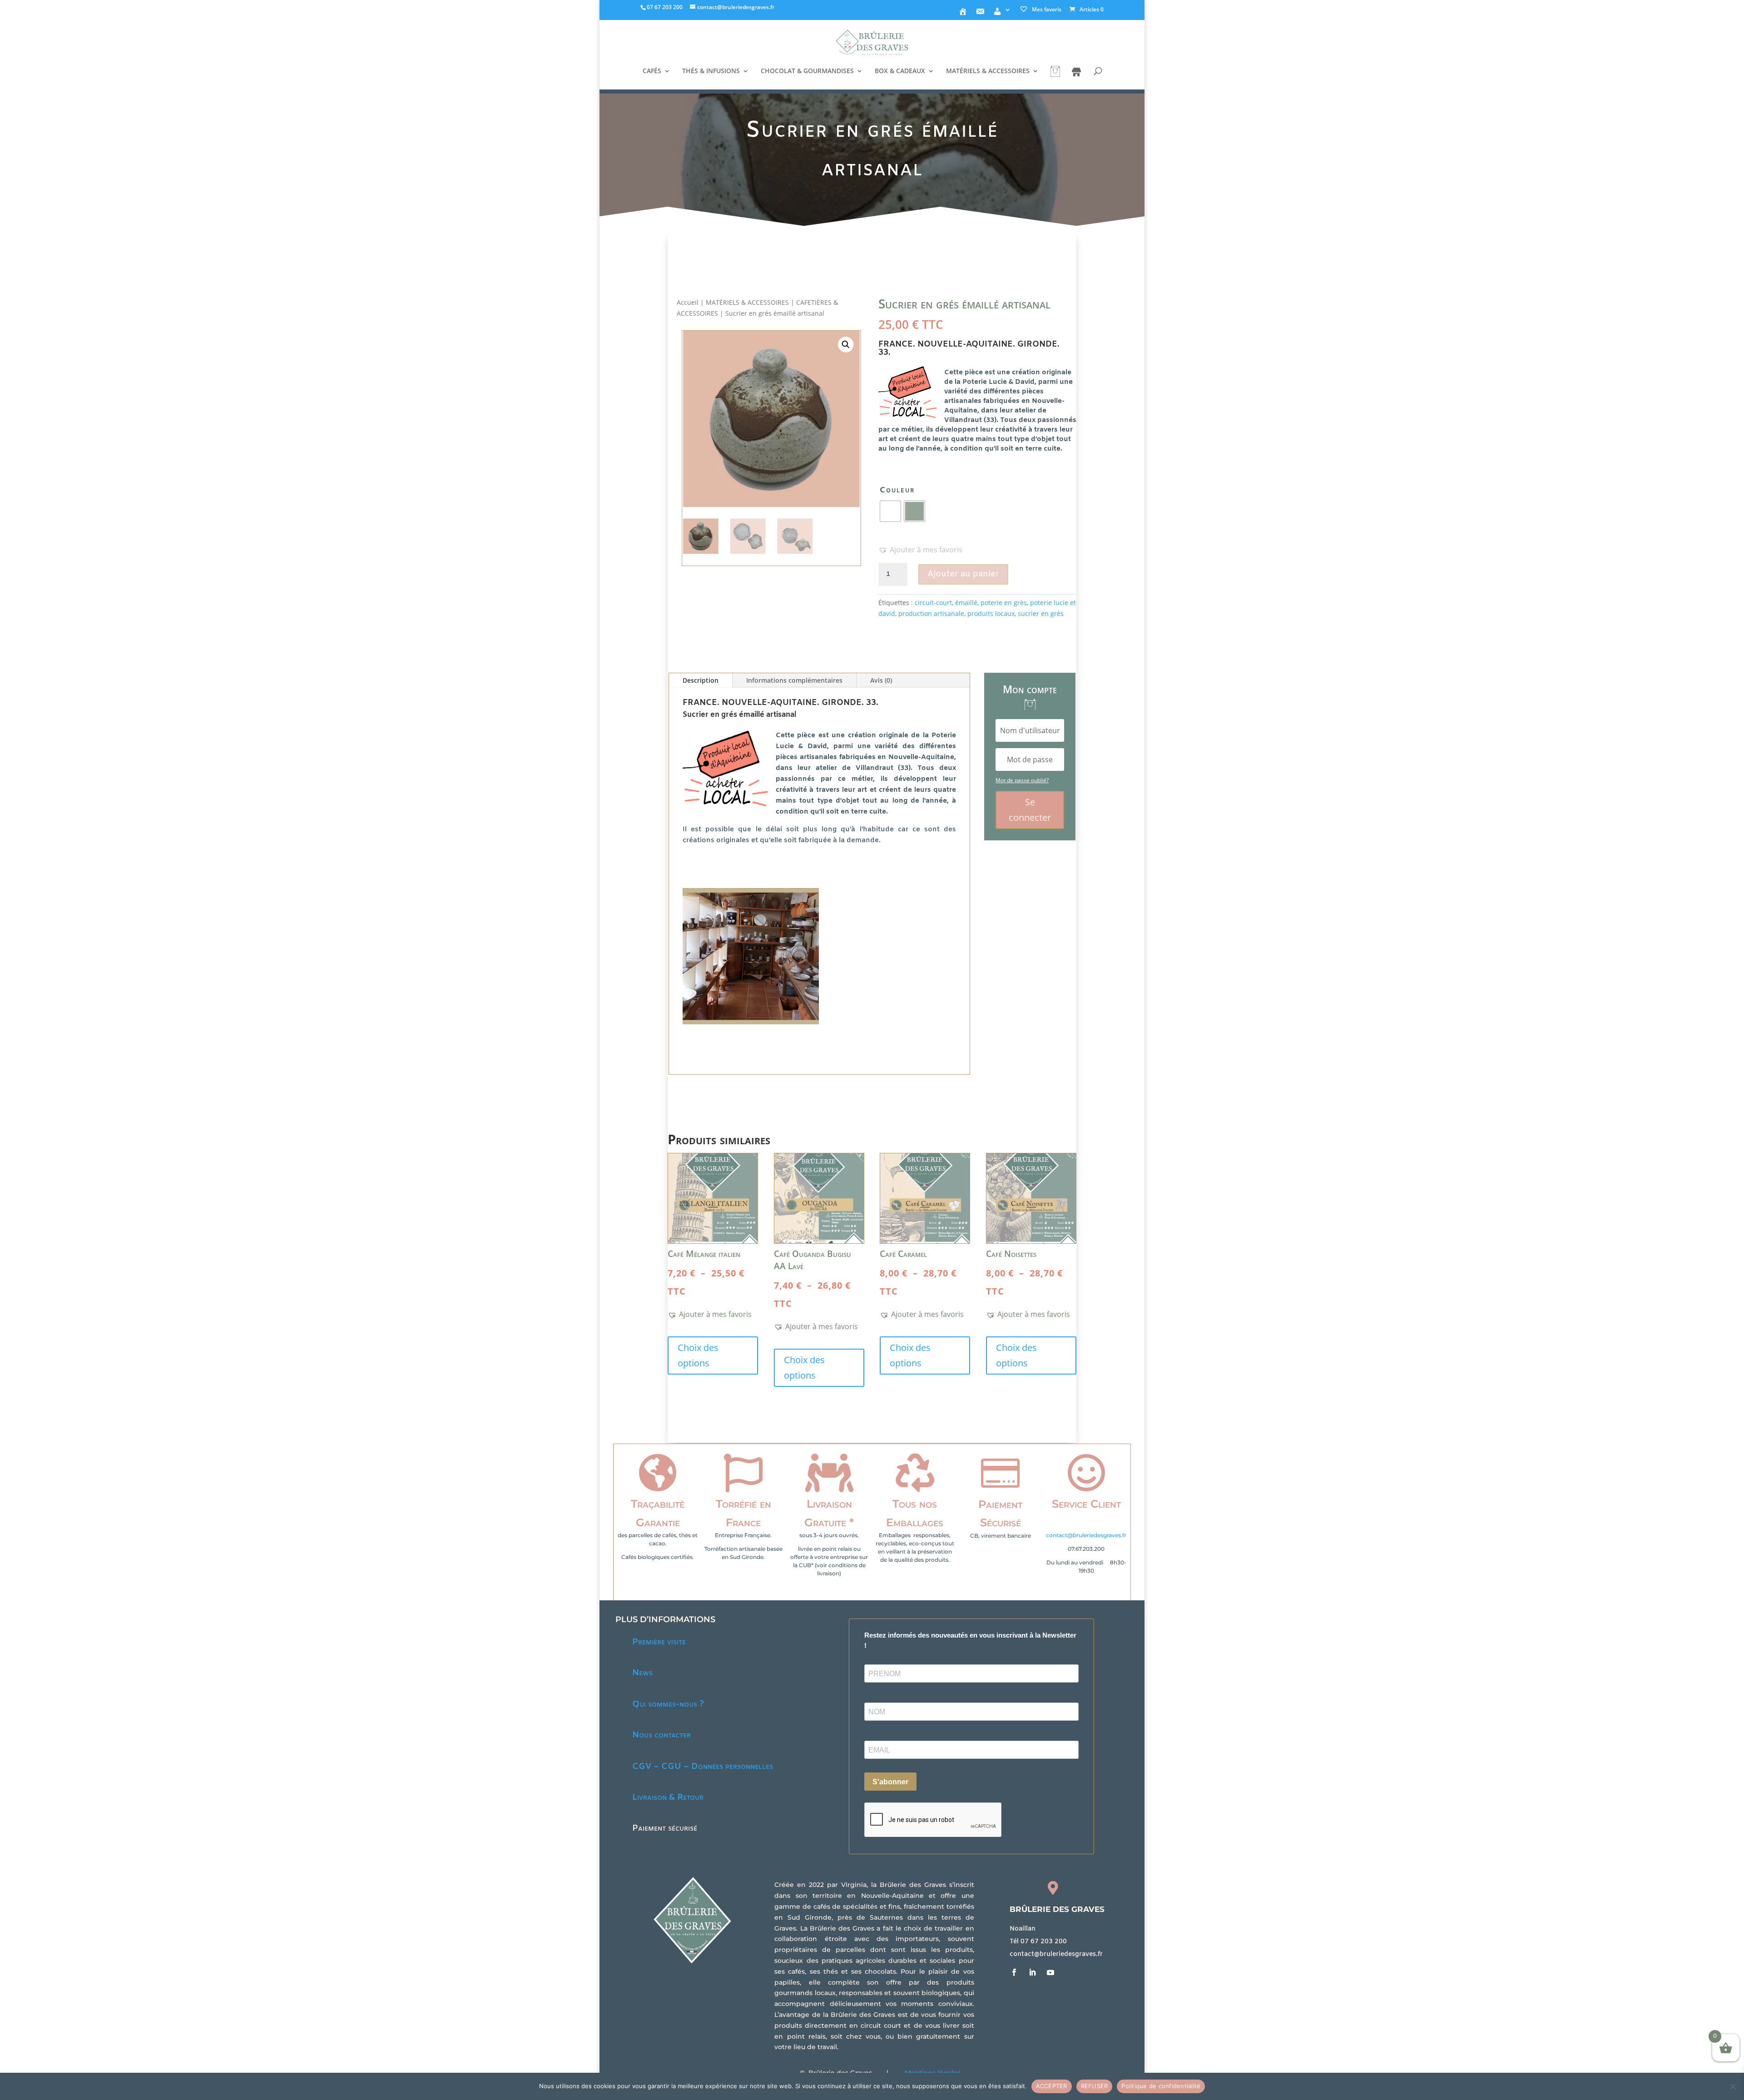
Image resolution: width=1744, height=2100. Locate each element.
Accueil (688, 302)
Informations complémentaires (794, 680)
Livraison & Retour (668, 1797)
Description (701, 680)
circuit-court (933, 603)
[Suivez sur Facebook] (1014, 1972)
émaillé (966, 603)
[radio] (890, 511)
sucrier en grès (1041, 613)
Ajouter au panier (963, 574)
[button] (845, 345)
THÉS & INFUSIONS (711, 71)
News (642, 1673)
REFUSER (1095, 2086)
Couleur (897, 490)
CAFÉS (652, 71)
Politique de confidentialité (1161, 2086)
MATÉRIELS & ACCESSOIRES (988, 71)
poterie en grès (1004, 603)
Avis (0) (881, 680)
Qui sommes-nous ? (668, 1704)
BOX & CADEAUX (900, 71)
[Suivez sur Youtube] (1050, 1972)
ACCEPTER (1052, 2086)
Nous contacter (661, 1735)
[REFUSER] (1733, 2086)
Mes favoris (1046, 9)
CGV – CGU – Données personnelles (703, 1767)
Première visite (659, 1642)
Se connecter (1030, 810)
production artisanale (931, 613)
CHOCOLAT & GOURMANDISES (807, 71)
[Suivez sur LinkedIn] (1032, 1972)
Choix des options (698, 1355)
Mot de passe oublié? (1022, 780)
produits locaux (991, 613)
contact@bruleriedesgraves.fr (1086, 1535)
